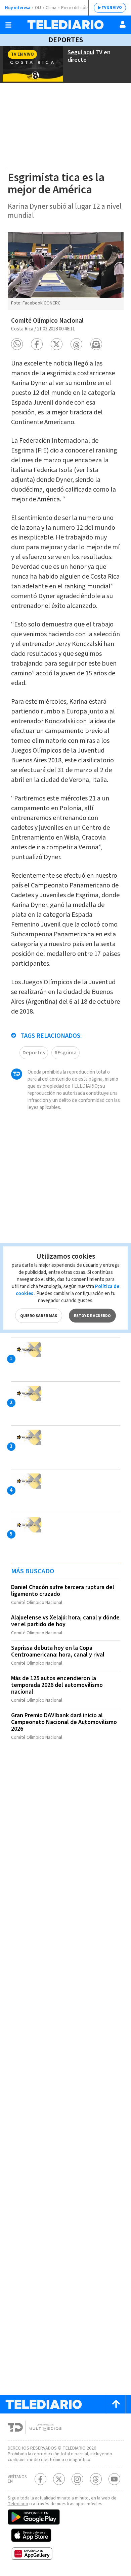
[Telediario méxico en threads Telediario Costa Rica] (96, 2479)
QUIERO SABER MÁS (39, 1316)
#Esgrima (65, 1053)
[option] (66, 271)
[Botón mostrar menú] (8, 25)
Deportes (66, 40)
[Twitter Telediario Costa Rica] (59, 2479)
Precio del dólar (76, 8)
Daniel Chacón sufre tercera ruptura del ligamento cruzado (63, 1591)
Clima (51, 8)
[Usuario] (123, 24)
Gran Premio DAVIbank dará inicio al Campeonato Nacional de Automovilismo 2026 (64, 1722)
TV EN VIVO (112, 8)
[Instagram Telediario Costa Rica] (77, 2479)
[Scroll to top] (116, 2404)
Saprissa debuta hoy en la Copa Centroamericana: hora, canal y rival (58, 1651)
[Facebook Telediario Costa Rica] (40, 2479)
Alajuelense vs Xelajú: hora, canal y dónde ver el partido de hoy (65, 1621)
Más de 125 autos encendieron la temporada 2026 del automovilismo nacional (57, 1685)
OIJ (38, 8)
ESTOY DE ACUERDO (92, 1316)
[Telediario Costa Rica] (65, 25)
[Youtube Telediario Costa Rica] (114, 2479)
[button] (17, 344)
